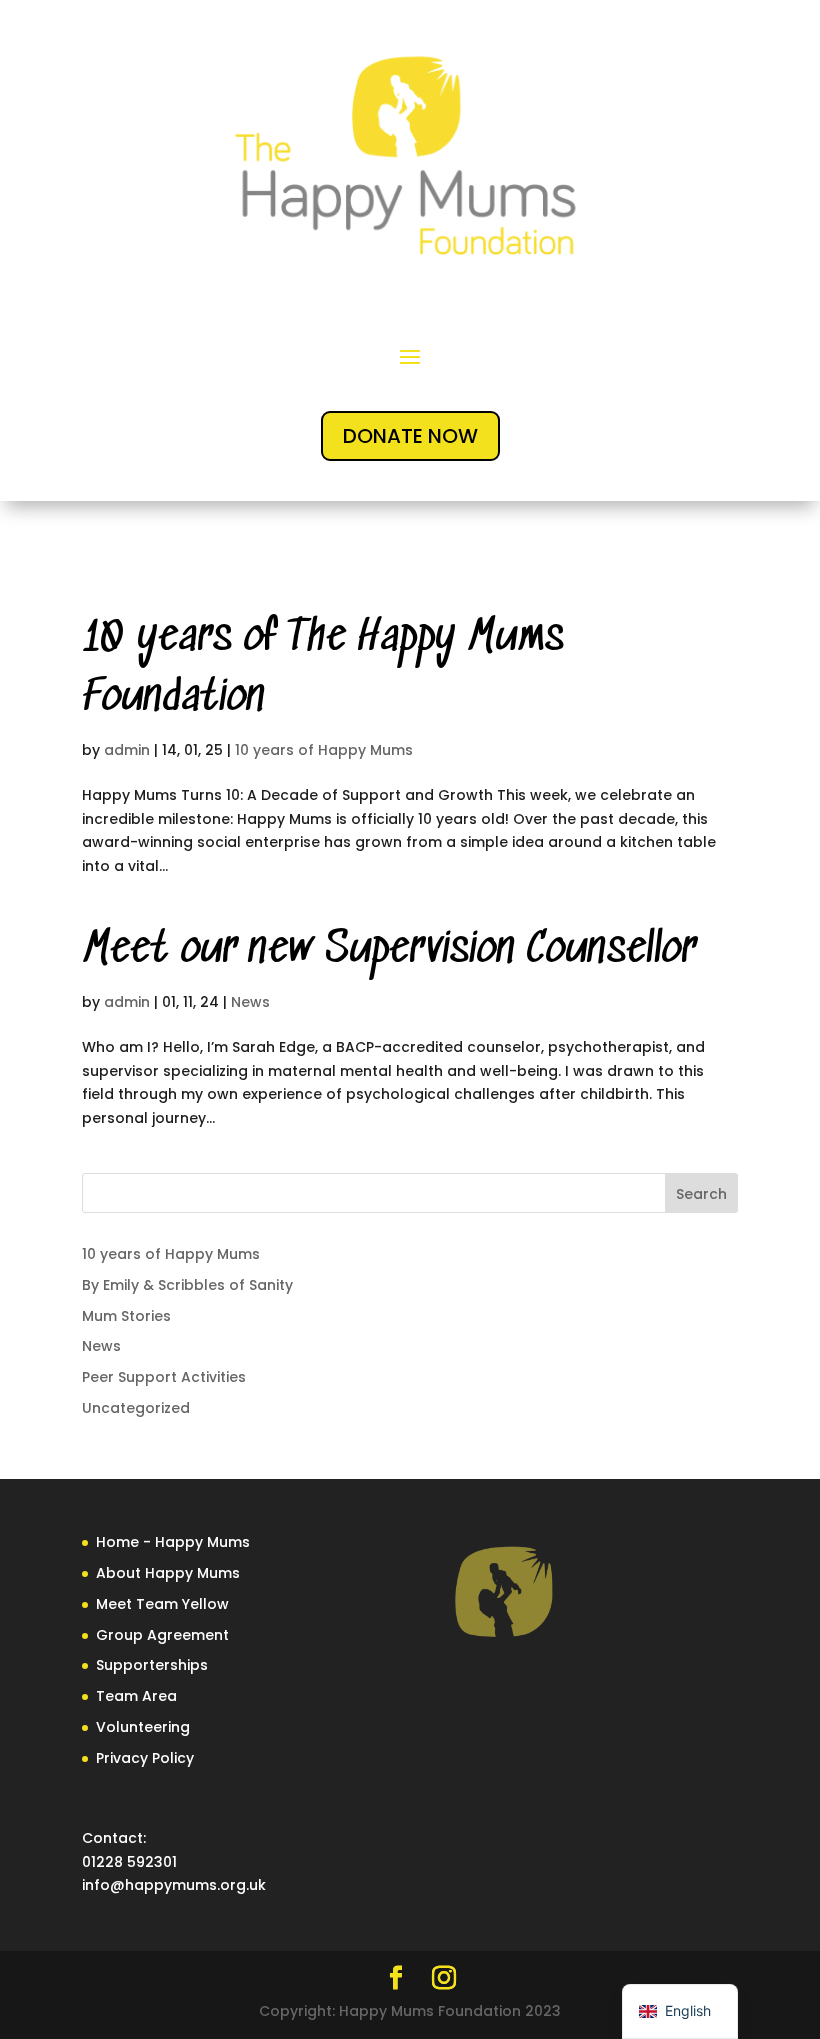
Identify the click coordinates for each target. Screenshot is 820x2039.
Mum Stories (126, 1316)
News (250, 1002)
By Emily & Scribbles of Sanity (187, 1285)
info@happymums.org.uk (174, 1885)
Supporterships (152, 1665)
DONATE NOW (410, 436)
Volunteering (143, 1727)
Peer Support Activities (164, 1377)
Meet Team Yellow (162, 1604)
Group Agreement (162, 1635)
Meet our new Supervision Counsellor (389, 950)
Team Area (136, 1696)
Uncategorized (136, 1408)
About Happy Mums (168, 1573)
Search (701, 1194)
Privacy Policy (145, 1758)
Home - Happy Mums (173, 1542)
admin (127, 750)
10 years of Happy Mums (324, 750)
